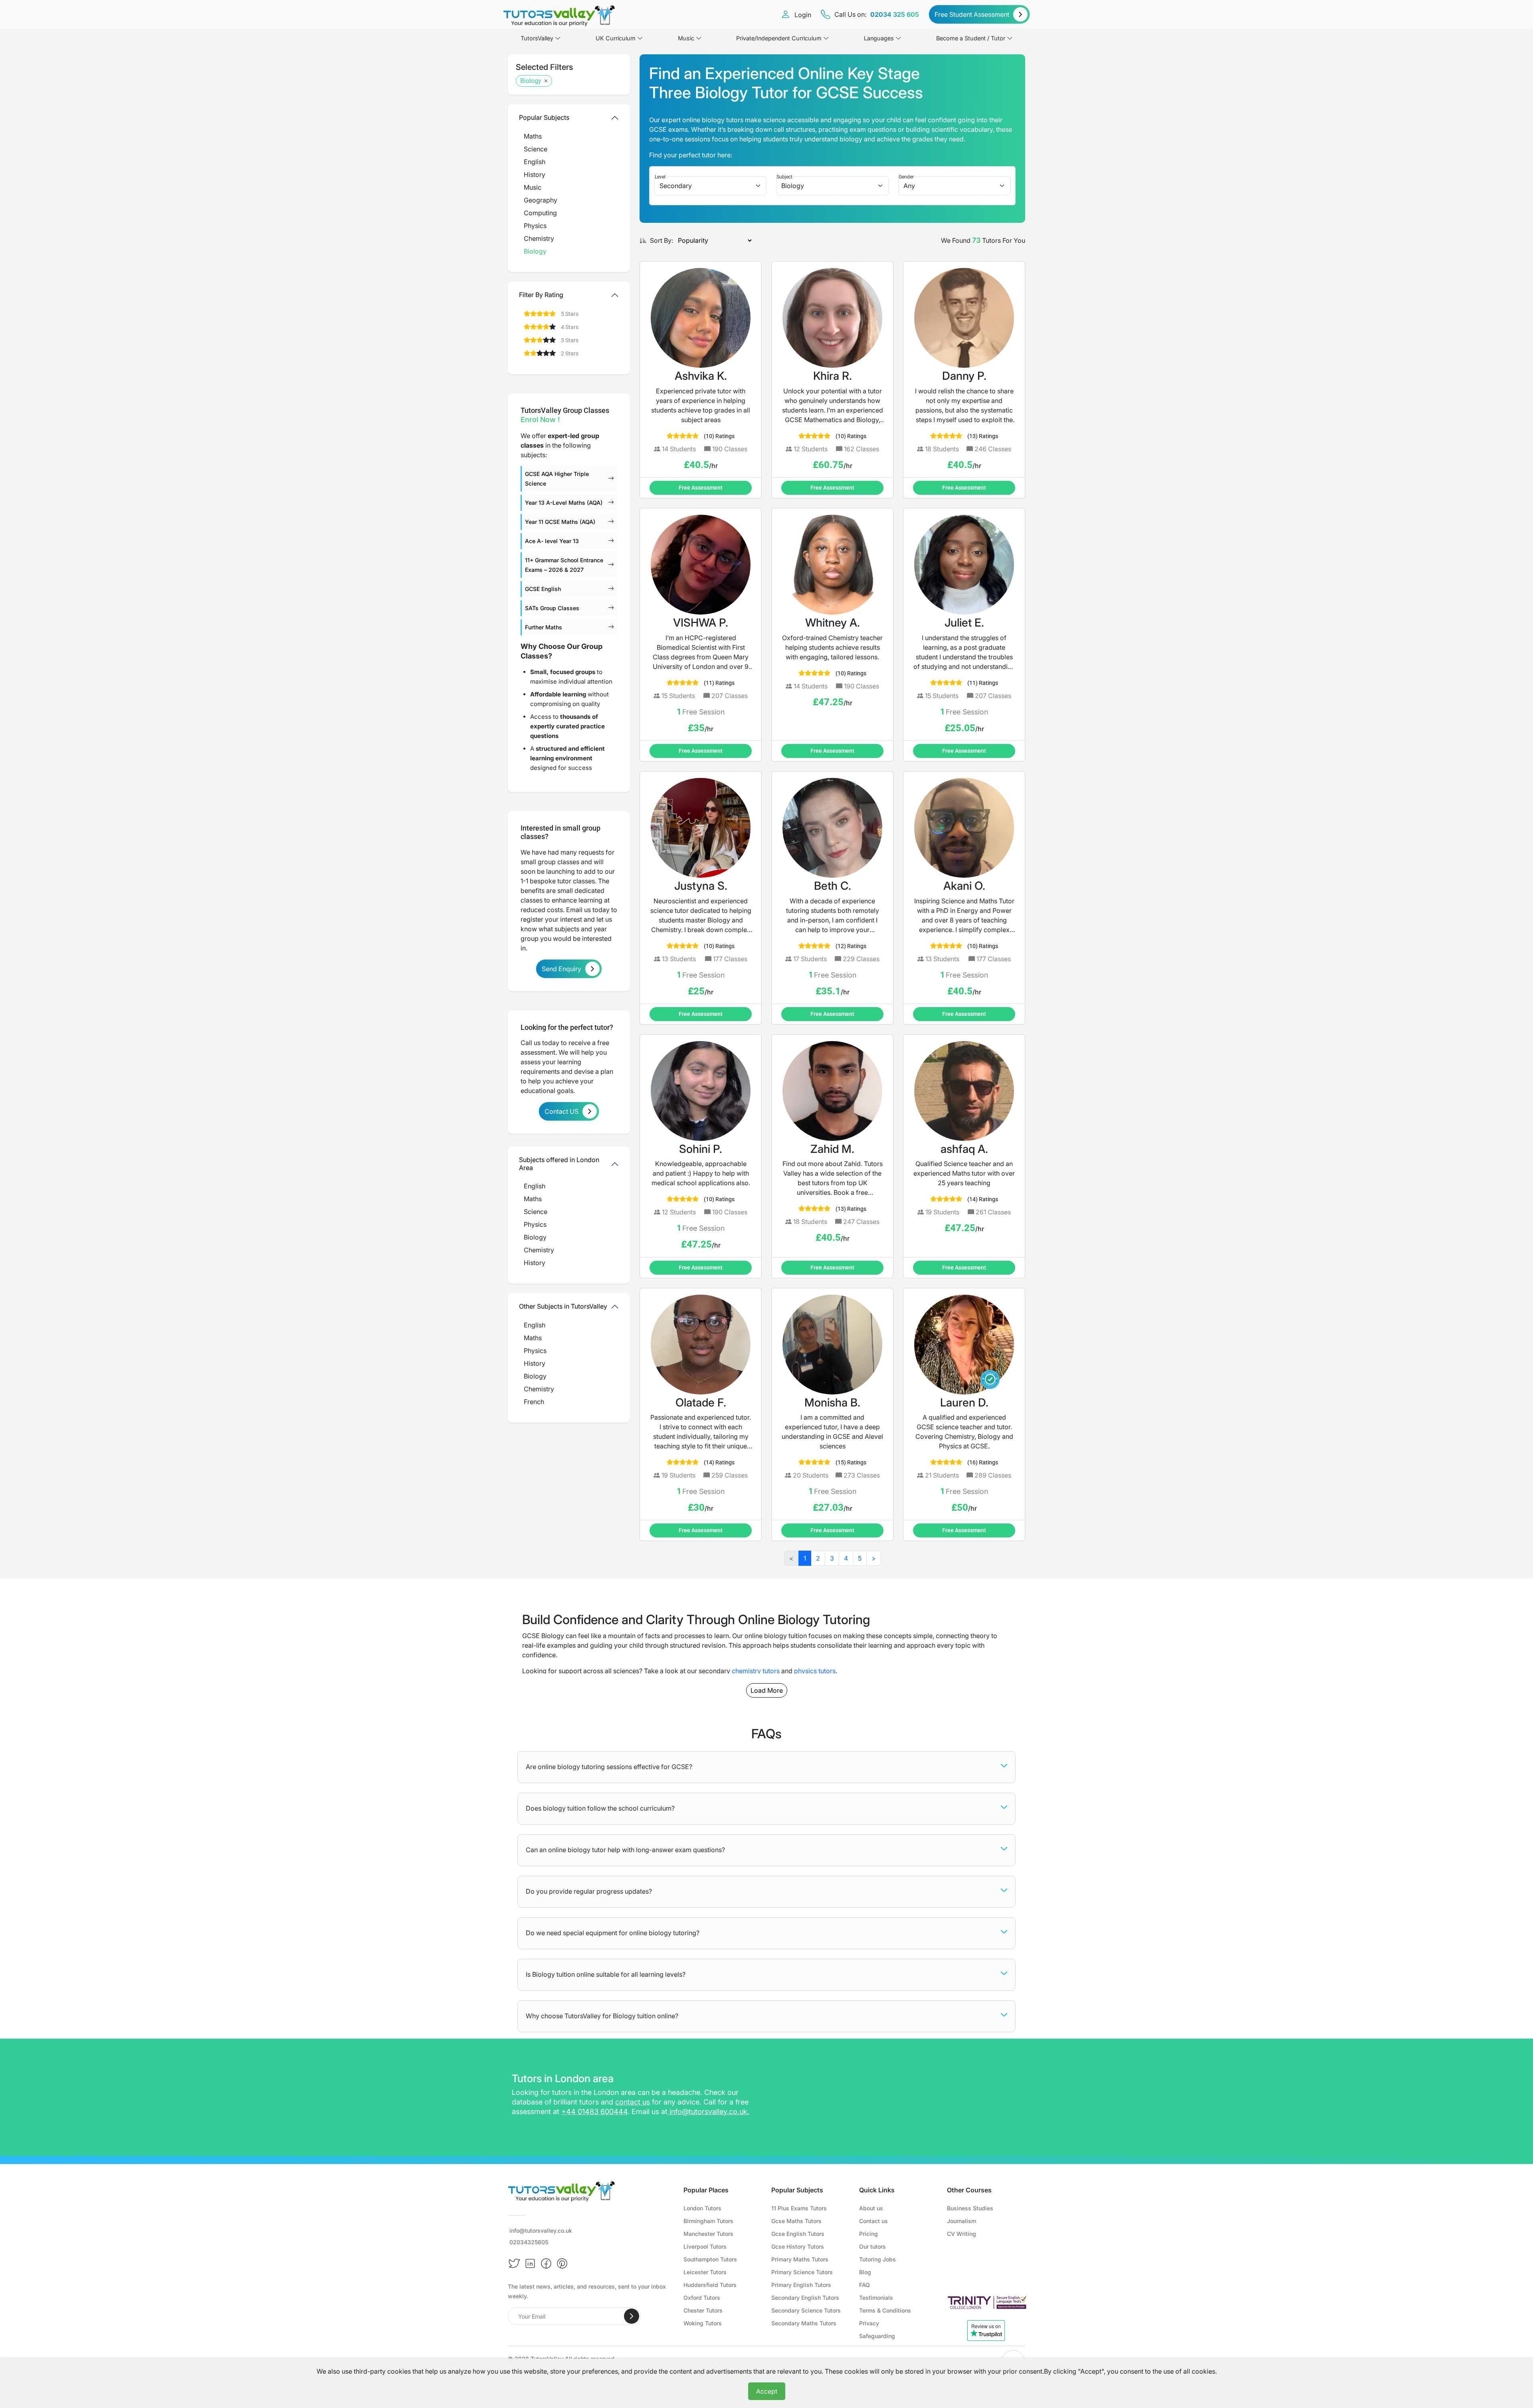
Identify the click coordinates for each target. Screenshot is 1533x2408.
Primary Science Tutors (802, 2272)
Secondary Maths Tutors (804, 2323)
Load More (767, 1690)
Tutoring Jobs (877, 2259)
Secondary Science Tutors (806, 2310)
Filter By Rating (541, 295)
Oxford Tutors (702, 2298)
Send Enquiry (562, 969)
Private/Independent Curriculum (779, 38)
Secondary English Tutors (805, 2298)
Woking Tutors (703, 2323)
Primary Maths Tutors (800, 2259)
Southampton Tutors (710, 2259)
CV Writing (962, 2234)
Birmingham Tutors (708, 2221)
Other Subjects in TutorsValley (563, 1306)
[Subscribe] (632, 2316)
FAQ (865, 2285)
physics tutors (815, 1671)
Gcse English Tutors (798, 2234)
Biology (531, 81)
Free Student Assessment (972, 14)
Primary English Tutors (801, 2285)
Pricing (869, 2234)
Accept (767, 2391)
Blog (865, 2272)
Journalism (962, 2221)
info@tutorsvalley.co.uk (708, 2111)
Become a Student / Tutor (971, 38)
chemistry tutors (756, 1671)
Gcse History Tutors (798, 2246)
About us (871, 2208)
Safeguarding (877, 2336)
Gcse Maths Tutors (796, 2221)
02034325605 (529, 2242)
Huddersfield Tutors (710, 2285)
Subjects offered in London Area (559, 1163)
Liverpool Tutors (705, 2246)
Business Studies (970, 2208)
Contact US (562, 1111)
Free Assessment (701, 488)
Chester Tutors (703, 2310)
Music (686, 38)
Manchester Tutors (708, 2234)
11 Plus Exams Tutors (799, 2208)
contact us (633, 2102)
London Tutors (702, 2208)
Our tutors (872, 2246)
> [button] (874, 1558)
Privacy (869, 2323)
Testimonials (876, 2298)
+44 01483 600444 (594, 2111)
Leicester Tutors (705, 2272)
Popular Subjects (544, 117)
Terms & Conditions (885, 2310)
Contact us (873, 2221)
